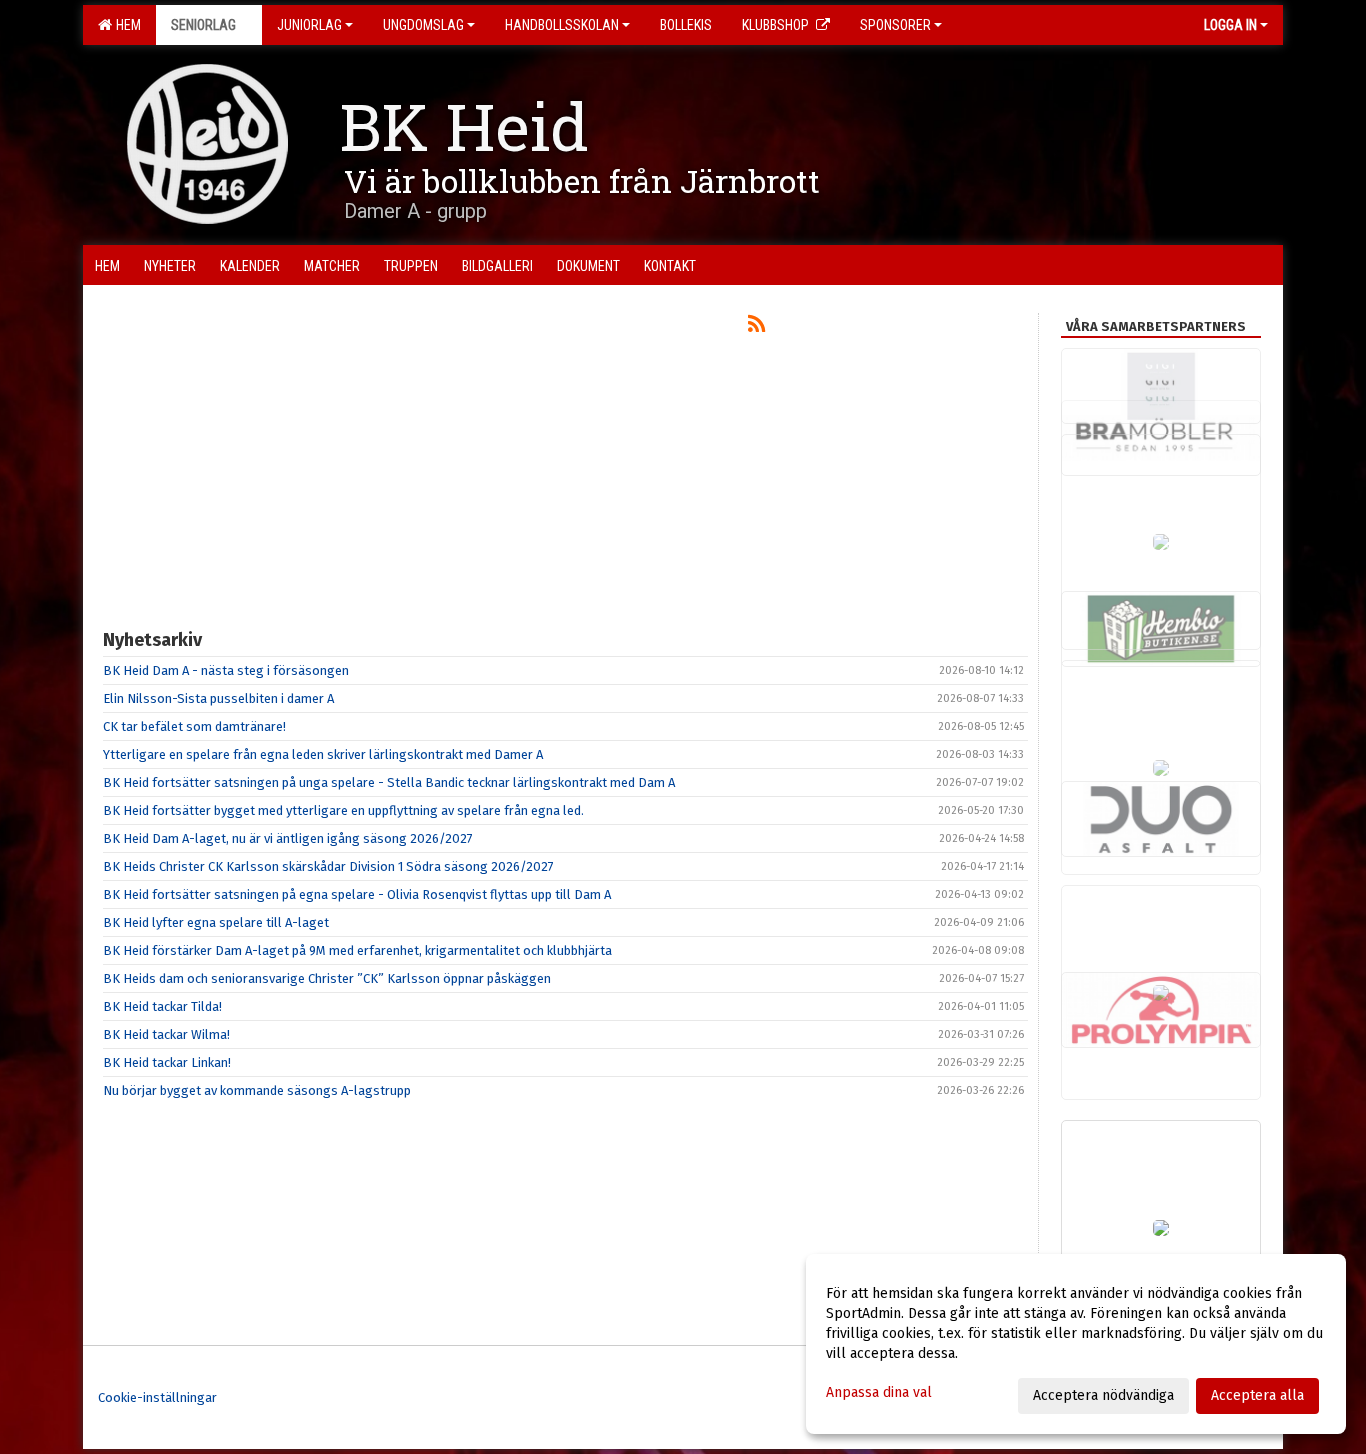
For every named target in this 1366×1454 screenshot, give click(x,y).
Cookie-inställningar (157, 1397)
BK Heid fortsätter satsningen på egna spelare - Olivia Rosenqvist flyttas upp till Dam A (357, 894)
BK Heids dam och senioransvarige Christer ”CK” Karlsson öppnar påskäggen (327, 978)
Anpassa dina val (879, 1392)
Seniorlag (203, 25)
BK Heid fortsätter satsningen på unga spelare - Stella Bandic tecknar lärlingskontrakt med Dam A (389, 782)
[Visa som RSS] (756, 327)
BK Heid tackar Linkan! (167, 1062)
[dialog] (1076, 1344)
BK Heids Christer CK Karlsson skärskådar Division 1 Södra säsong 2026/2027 (328, 866)
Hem (125, 25)
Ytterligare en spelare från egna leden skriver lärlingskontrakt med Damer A (323, 754)
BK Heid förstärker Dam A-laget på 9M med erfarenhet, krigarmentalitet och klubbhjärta (357, 950)
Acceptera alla (1257, 1395)
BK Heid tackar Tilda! (162, 1006)
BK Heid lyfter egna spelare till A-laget (216, 922)
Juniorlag (309, 25)
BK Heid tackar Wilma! (166, 1034)
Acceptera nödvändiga (1103, 1395)
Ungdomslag (423, 25)
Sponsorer (895, 25)
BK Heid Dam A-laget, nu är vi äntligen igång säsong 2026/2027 (288, 838)
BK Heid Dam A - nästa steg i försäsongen (226, 670)
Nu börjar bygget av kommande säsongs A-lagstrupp (257, 1090)
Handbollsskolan (562, 25)
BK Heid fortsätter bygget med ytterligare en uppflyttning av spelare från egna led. (343, 810)
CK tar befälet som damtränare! (194, 726)
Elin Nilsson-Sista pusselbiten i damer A (218, 698)
